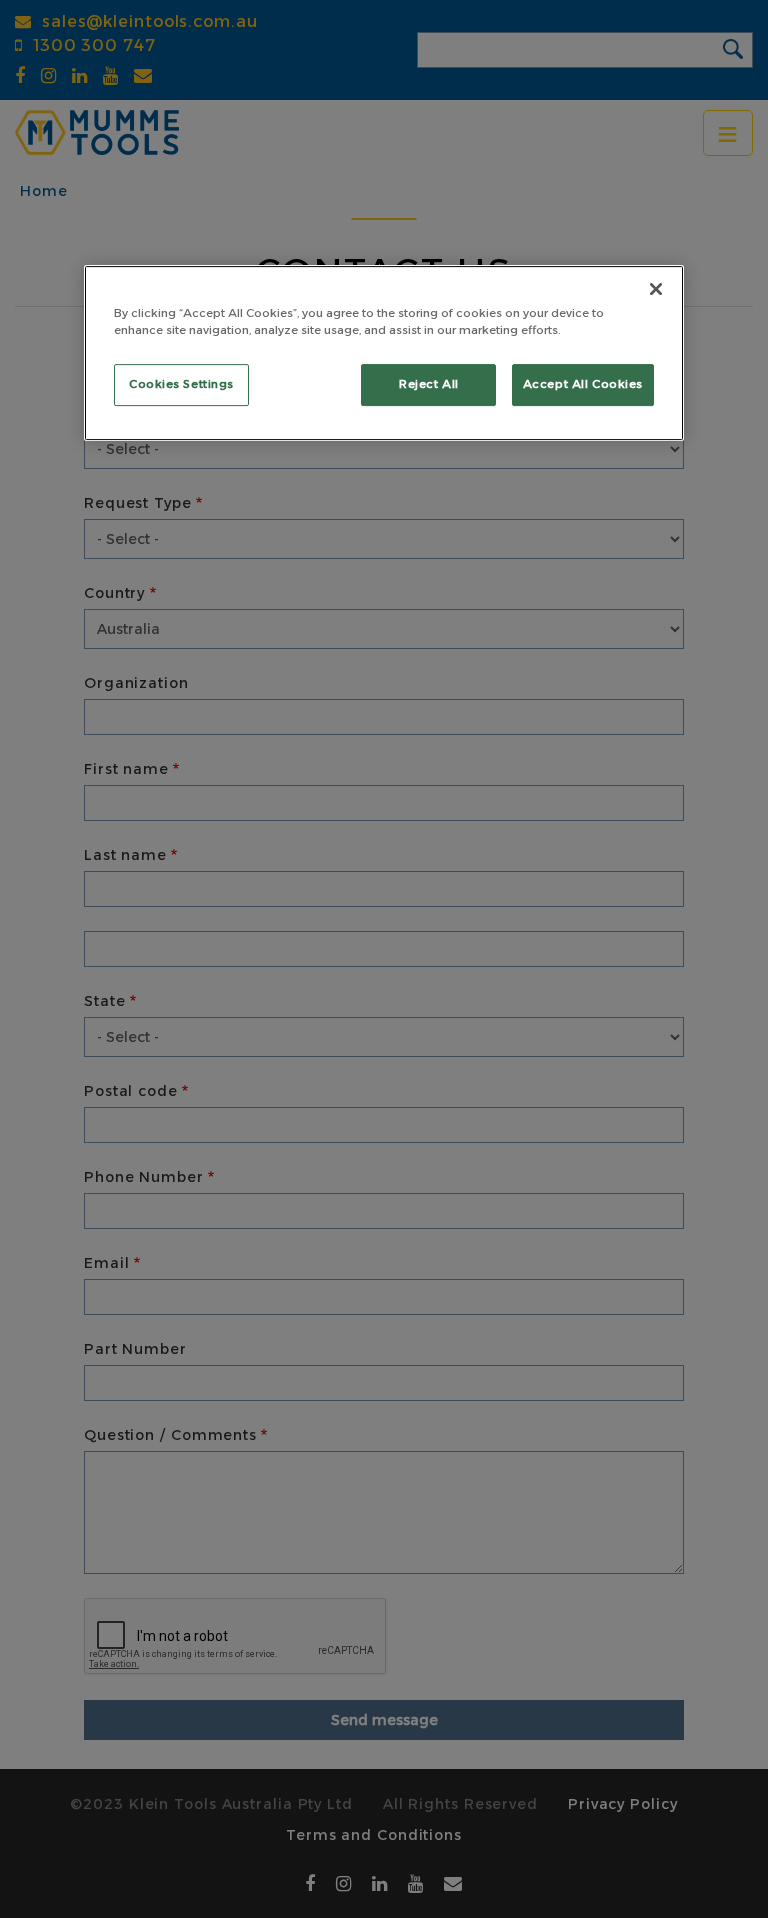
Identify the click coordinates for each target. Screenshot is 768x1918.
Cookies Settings (181, 384)
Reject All (429, 384)
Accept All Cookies (583, 384)
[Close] (656, 289)
